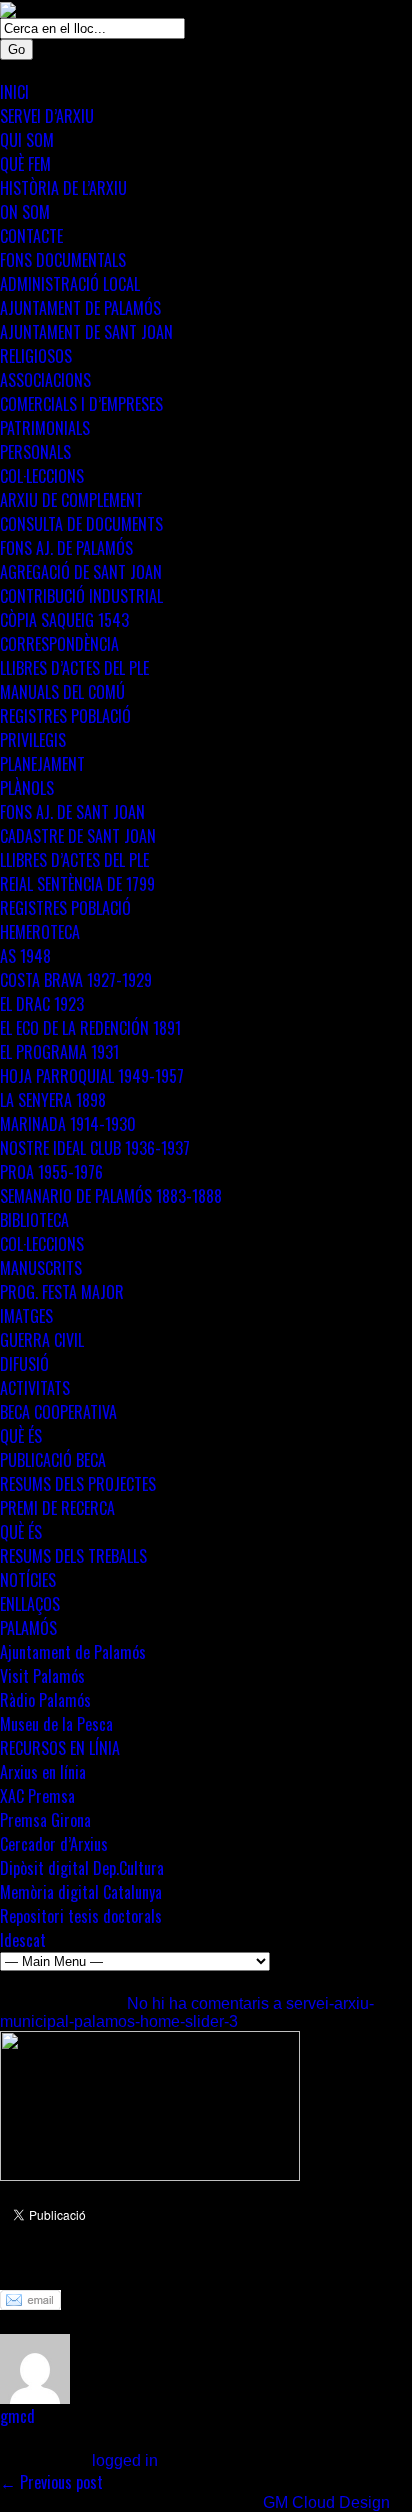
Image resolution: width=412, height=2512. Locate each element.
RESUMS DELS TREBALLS (73, 1556)
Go (16, 49)
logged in (125, 2460)
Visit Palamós (42, 1676)
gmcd (17, 2416)
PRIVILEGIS (33, 740)
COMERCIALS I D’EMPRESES (81, 404)
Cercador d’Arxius (54, 1844)
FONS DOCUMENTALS (63, 260)
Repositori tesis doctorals (81, 1916)
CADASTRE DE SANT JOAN (78, 836)
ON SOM (25, 212)
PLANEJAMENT (42, 764)
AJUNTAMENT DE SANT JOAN (86, 332)
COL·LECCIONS (42, 476)
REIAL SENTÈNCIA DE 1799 (77, 884)
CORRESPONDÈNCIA (59, 644)
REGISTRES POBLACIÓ (65, 716)
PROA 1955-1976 (51, 1172)
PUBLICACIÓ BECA (53, 1460)
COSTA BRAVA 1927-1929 (76, 980)
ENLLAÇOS (30, 1604)
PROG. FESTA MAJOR (62, 1292)
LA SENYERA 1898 (53, 1100)
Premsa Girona (45, 1820)
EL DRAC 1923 (42, 1004)
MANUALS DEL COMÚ (62, 692)
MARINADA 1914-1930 (68, 1124)
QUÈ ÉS (21, 1436)
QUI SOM (27, 140)
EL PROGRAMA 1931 (59, 1052)
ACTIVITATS (35, 1388)
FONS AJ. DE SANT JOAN (72, 812)
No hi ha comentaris (187, 2012)
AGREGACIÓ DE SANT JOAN (81, 572)
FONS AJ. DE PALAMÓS (66, 548)
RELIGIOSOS (36, 356)
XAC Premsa (37, 1796)
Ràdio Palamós (45, 1700)
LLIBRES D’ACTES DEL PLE (74, 668)
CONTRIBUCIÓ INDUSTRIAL (81, 596)
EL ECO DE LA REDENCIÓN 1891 (90, 1028)
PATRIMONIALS (45, 428)
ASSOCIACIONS (45, 380)
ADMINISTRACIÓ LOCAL (70, 284)
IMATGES (26, 1316)
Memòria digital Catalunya (81, 1892)
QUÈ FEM (25, 164)
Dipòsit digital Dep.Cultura (82, 1868)
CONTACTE (31, 236)
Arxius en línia (43, 1772)
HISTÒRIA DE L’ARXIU (63, 188)
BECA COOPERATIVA (58, 1412)
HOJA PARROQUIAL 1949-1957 (92, 1076)
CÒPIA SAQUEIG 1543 (64, 620)
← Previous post (51, 2482)
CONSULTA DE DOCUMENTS (81, 524)
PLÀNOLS (27, 788)
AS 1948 (25, 956)
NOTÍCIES (28, 1580)
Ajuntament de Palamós (73, 1652)
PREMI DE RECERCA (57, 1508)
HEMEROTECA (40, 932)
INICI (14, 92)
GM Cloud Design (326, 2502)
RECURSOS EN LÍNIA (60, 1748)
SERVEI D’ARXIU (47, 116)
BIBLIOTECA (34, 1220)
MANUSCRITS (41, 1268)
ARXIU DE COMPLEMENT (71, 500)
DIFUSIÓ (24, 1364)
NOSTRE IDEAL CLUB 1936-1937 (95, 1148)
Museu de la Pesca (56, 1724)
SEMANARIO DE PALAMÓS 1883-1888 (111, 1196)
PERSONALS (35, 452)
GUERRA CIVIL (42, 1340)
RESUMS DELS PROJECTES (78, 1484)
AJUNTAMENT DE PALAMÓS (80, 308)
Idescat (23, 1940)
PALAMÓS (28, 1628)
